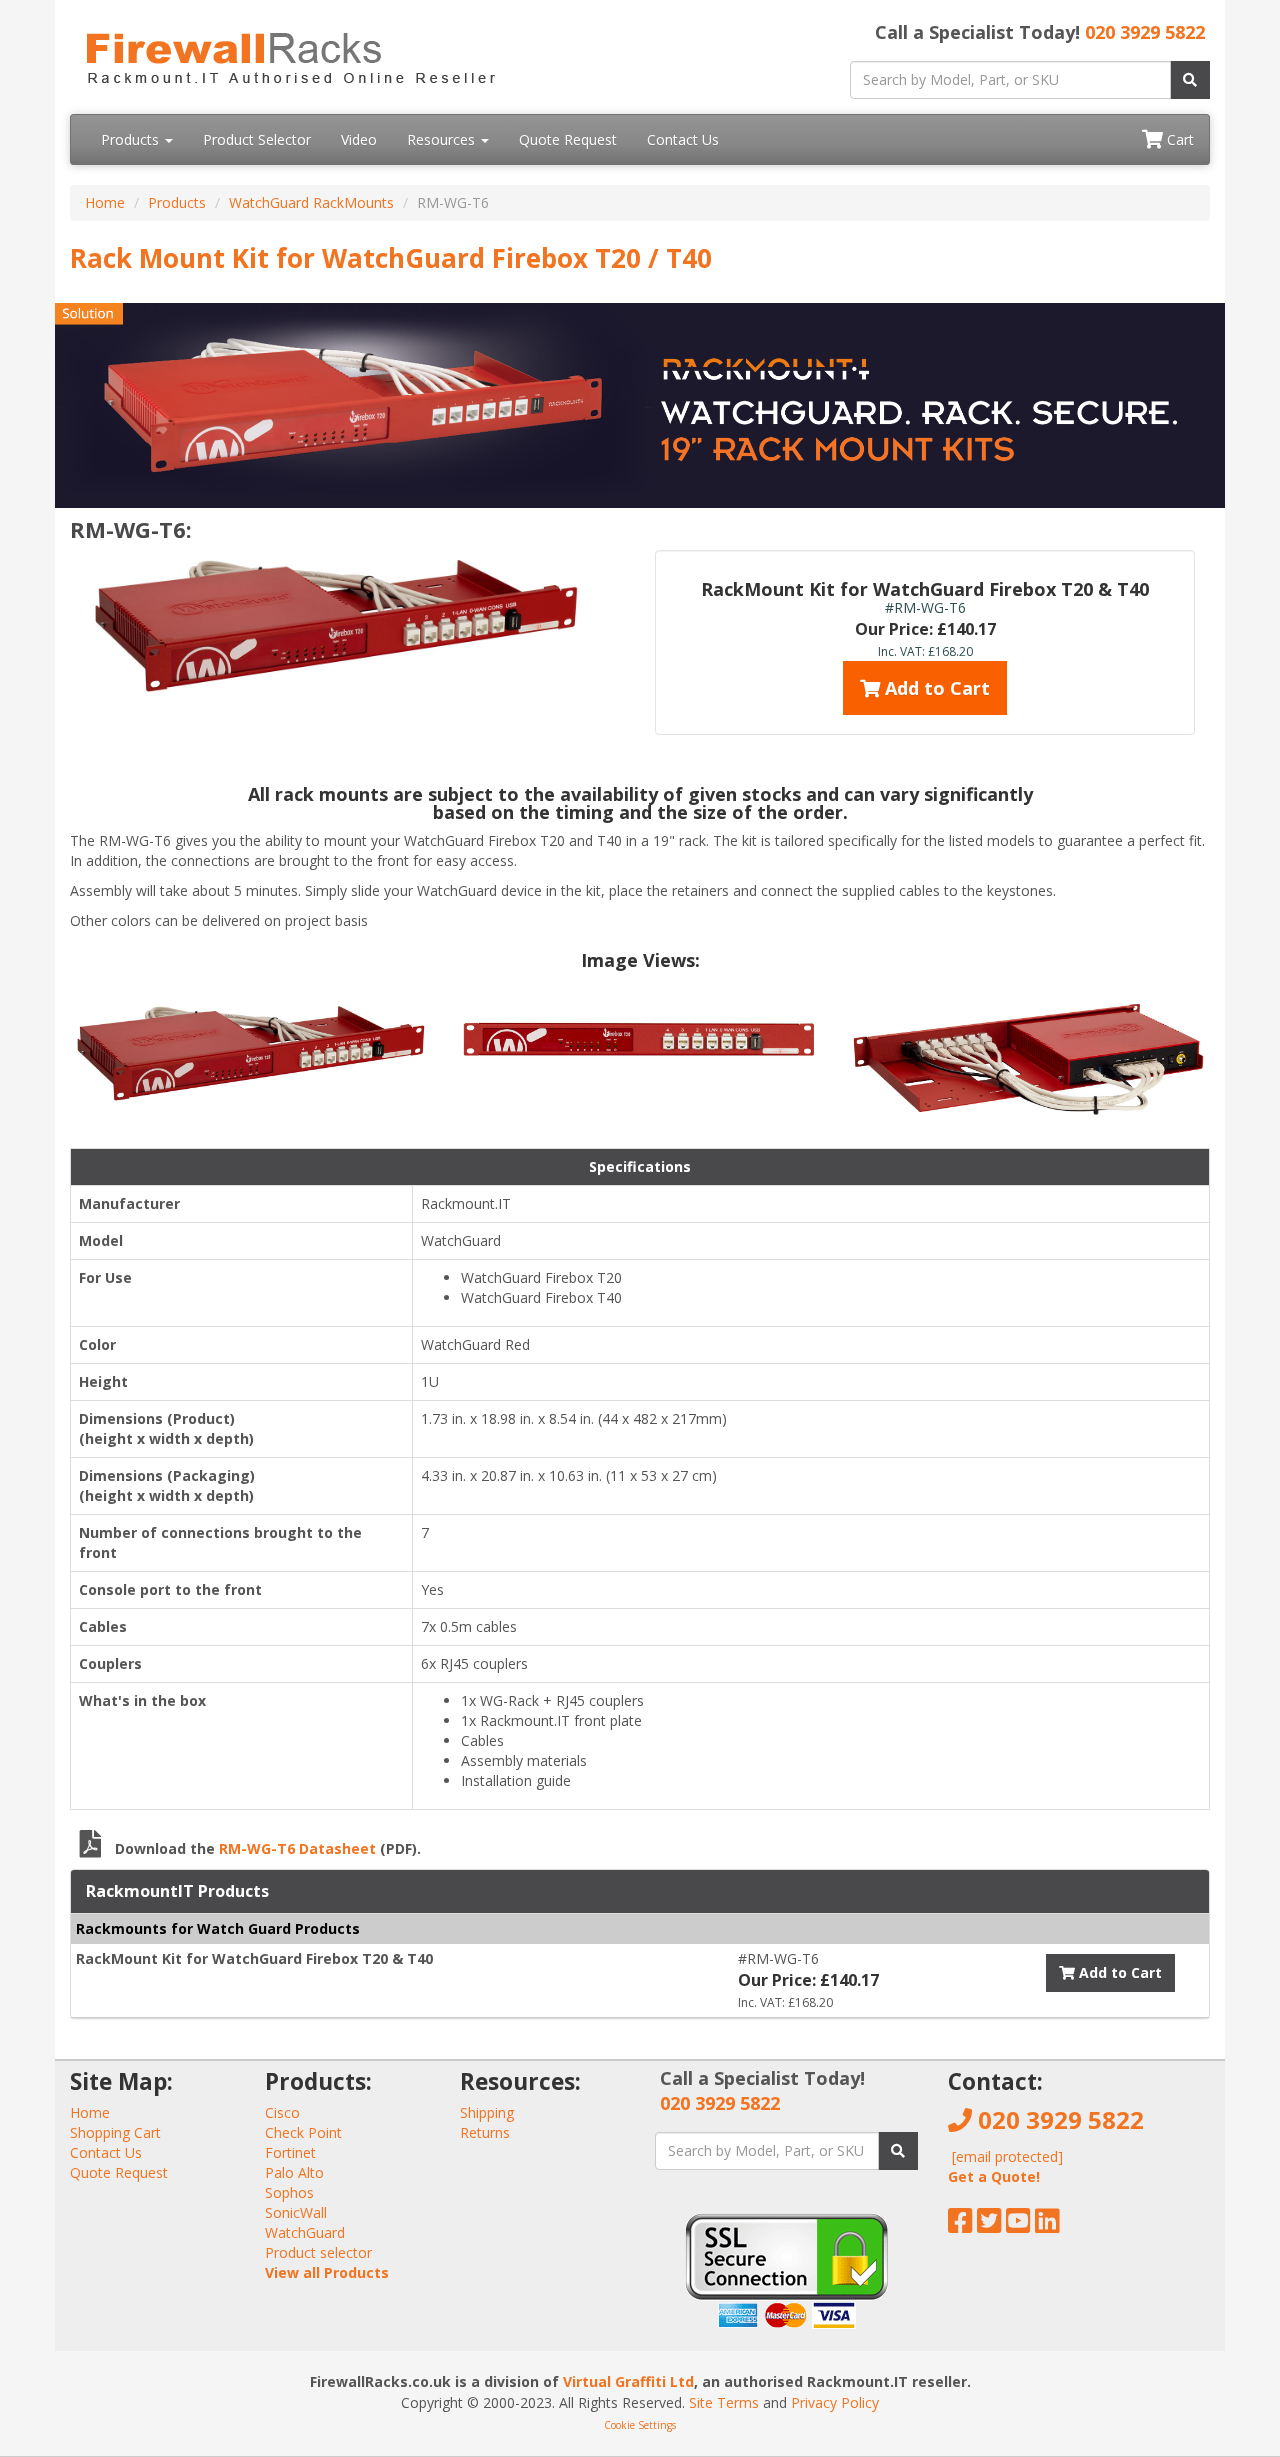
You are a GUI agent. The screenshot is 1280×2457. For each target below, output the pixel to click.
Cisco (282, 2112)
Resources (443, 139)
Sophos (289, 2192)
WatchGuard (305, 2232)
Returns (485, 2132)
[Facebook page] (960, 2225)
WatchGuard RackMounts (311, 202)
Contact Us (683, 139)
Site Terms (724, 2402)
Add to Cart (935, 688)
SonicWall (296, 2212)
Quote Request (568, 139)
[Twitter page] (989, 2225)
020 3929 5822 (1145, 32)
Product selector (318, 2252)
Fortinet (290, 2152)
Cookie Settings (640, 2425)
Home (105, 202)
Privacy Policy (835, 2402)
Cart (1178, 139)
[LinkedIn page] (1047, 2225)
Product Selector (257, 139)
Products (132, 139)
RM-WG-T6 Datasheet (297, 1848)
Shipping (487, 2112)
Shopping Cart (115, 2132)
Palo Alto (294, 2172)
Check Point (303, 2132)
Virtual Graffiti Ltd (628, 2381)
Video (359, 139)
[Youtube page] (1018, 2225)
